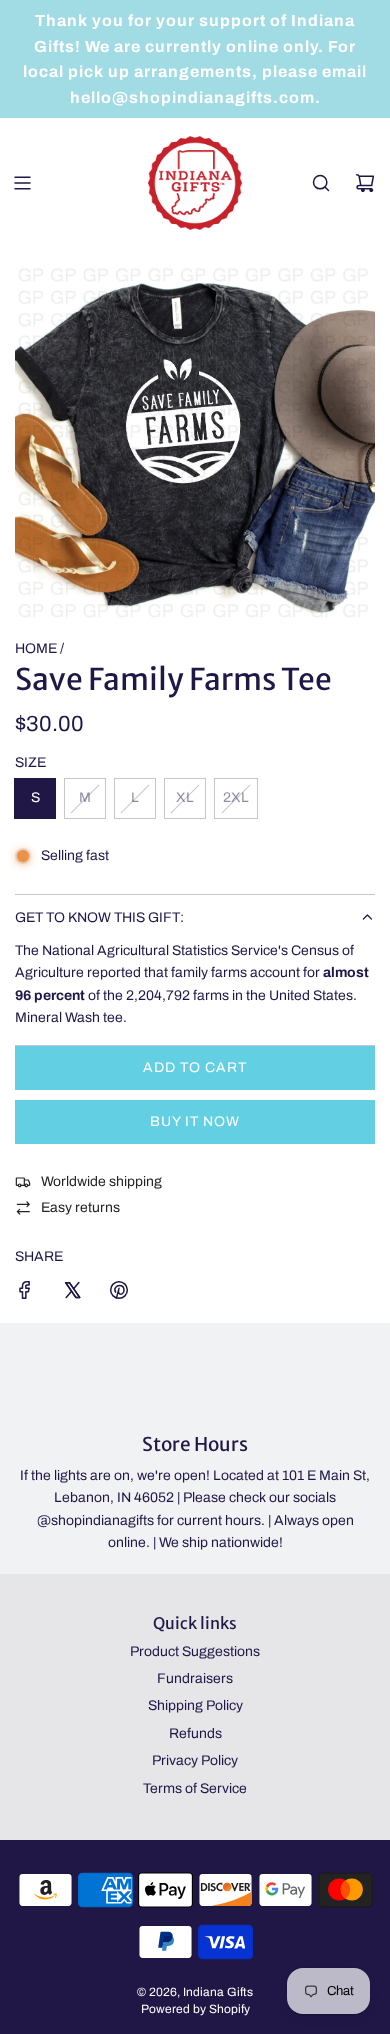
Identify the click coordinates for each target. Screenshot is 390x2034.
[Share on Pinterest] (119, 1293)
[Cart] (365, 183)
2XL (236, 797)
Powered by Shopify (195, 2009)
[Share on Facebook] (25, 1293)
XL (185, 797)
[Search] (321, 183)
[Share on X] (72, 1293)
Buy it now (195, 1121)
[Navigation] (22, 183)
